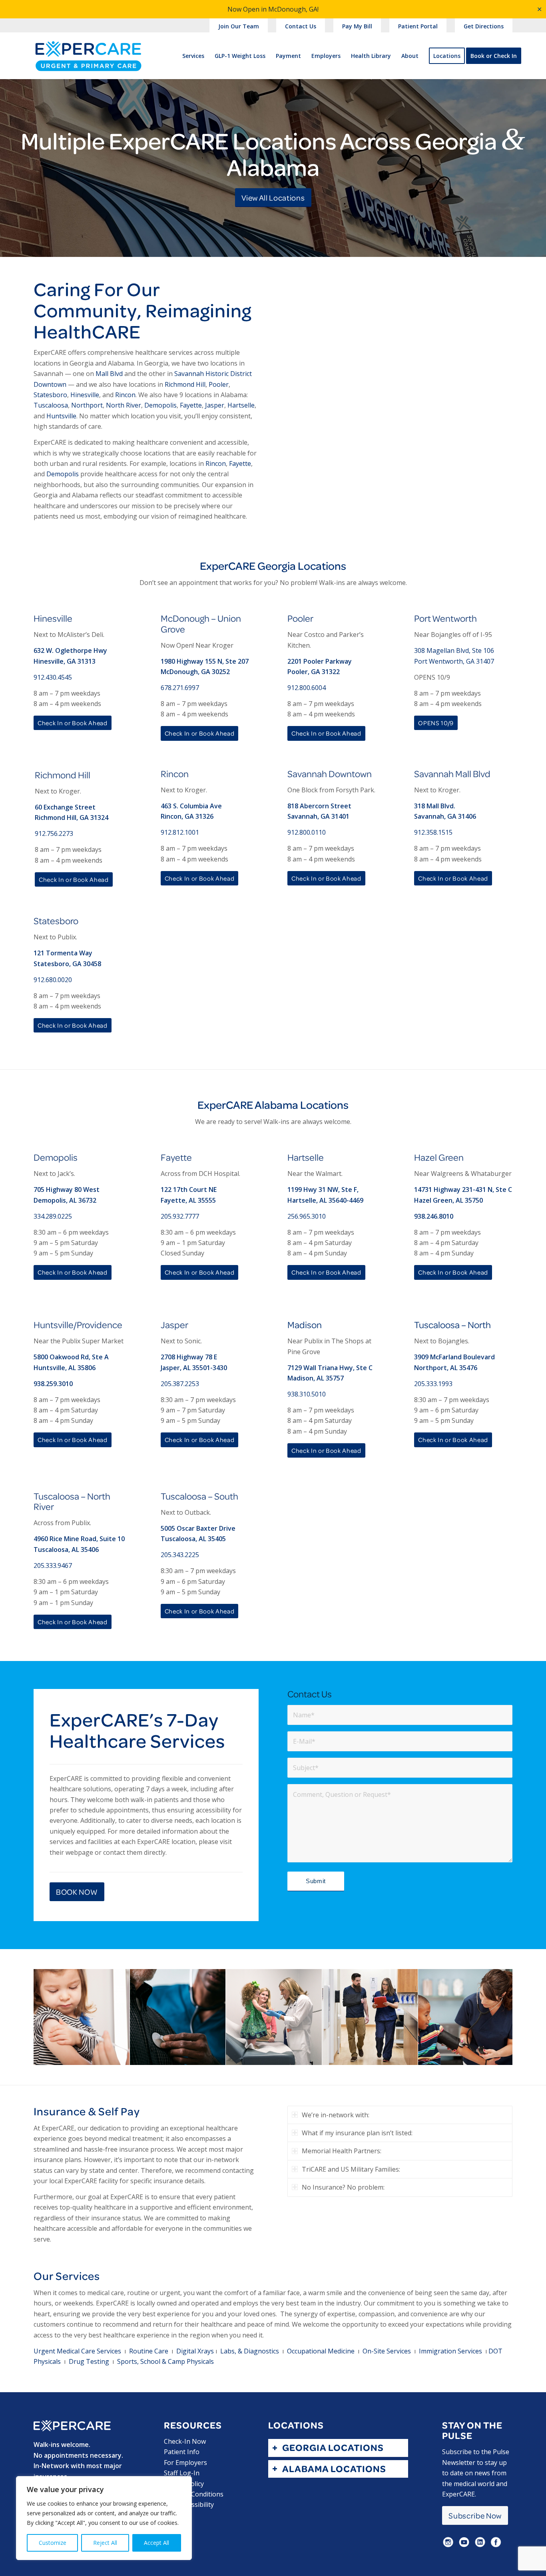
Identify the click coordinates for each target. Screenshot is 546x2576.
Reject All (105, 2543)
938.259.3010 (53, 1384)
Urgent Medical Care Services (77, 2351)
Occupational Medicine (321, 2351)
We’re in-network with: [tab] (336, 2115)
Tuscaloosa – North (452, 1325)
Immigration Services (450, 2351)
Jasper (215, 405)
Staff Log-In (182, 2473)
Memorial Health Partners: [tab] (342, 2151)
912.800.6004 (307, 688)
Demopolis (160, 405)
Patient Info (182, 2452)
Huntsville (61, 416)
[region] (104, 2518)
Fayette (191, 405)
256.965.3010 (307, 1216)
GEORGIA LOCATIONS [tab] (333, 2448)
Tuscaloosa (51, 405)
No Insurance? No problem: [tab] (343, 2187)
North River (124, 405)
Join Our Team (239, 26)
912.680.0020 (53, 980)
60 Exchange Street (65, 807)
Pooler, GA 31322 (314, 672)
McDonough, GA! (293, 9)
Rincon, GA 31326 (187, 816)
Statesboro (50, 395)
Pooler (219, 384)
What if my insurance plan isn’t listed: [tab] (357, 2133)
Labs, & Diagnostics (250, 2351)
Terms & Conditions (194, 2494)
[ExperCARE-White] (72, 2426)
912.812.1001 (180, 832)
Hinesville (85, 395)
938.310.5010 (307, 1394)
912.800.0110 (307, 832)
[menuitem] (239, 27)
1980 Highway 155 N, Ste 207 (205, 661)
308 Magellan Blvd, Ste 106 (454, 650)
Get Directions (484, 26)
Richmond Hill (185, 384)
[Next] (494, 2017)
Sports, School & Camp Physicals (165, 2361)
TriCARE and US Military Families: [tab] (351, 2169)
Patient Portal (418, 26)
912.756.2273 (54, 833)
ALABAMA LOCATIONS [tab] (334, 2469)
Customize (53, 2543)
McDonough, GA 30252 (195, 672)
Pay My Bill (357, 26)
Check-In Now (185, 2441)
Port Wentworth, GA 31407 (454, 661)
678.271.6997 (180, 688)
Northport (87, 405)
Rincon (125, 395)
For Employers (185, 2463)
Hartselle (241, 405)
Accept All (156, 2543)
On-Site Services (387, 2351)
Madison (305, 1325)
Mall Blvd (109, 374)
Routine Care (149, 2351)
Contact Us (301, 26)
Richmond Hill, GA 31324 (72, 818)
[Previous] (52, 2017)
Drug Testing (89, 2361)
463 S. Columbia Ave (191, 806)
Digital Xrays (196, 2351)
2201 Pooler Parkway (320, 661)
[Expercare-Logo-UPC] (88, 63)
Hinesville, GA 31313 (65, 661)
